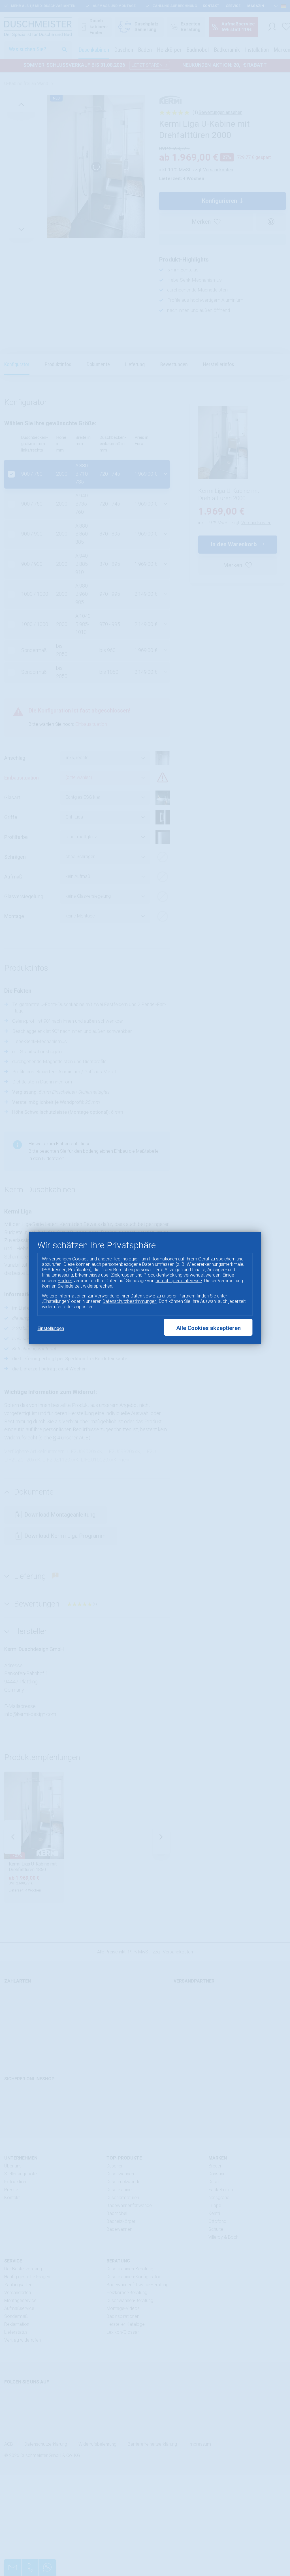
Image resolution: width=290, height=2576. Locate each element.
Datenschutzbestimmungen (130, 1301)
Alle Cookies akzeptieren (208, 1328)
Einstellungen (51, 1328)
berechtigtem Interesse (179, 1281)
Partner (65, 1281)
